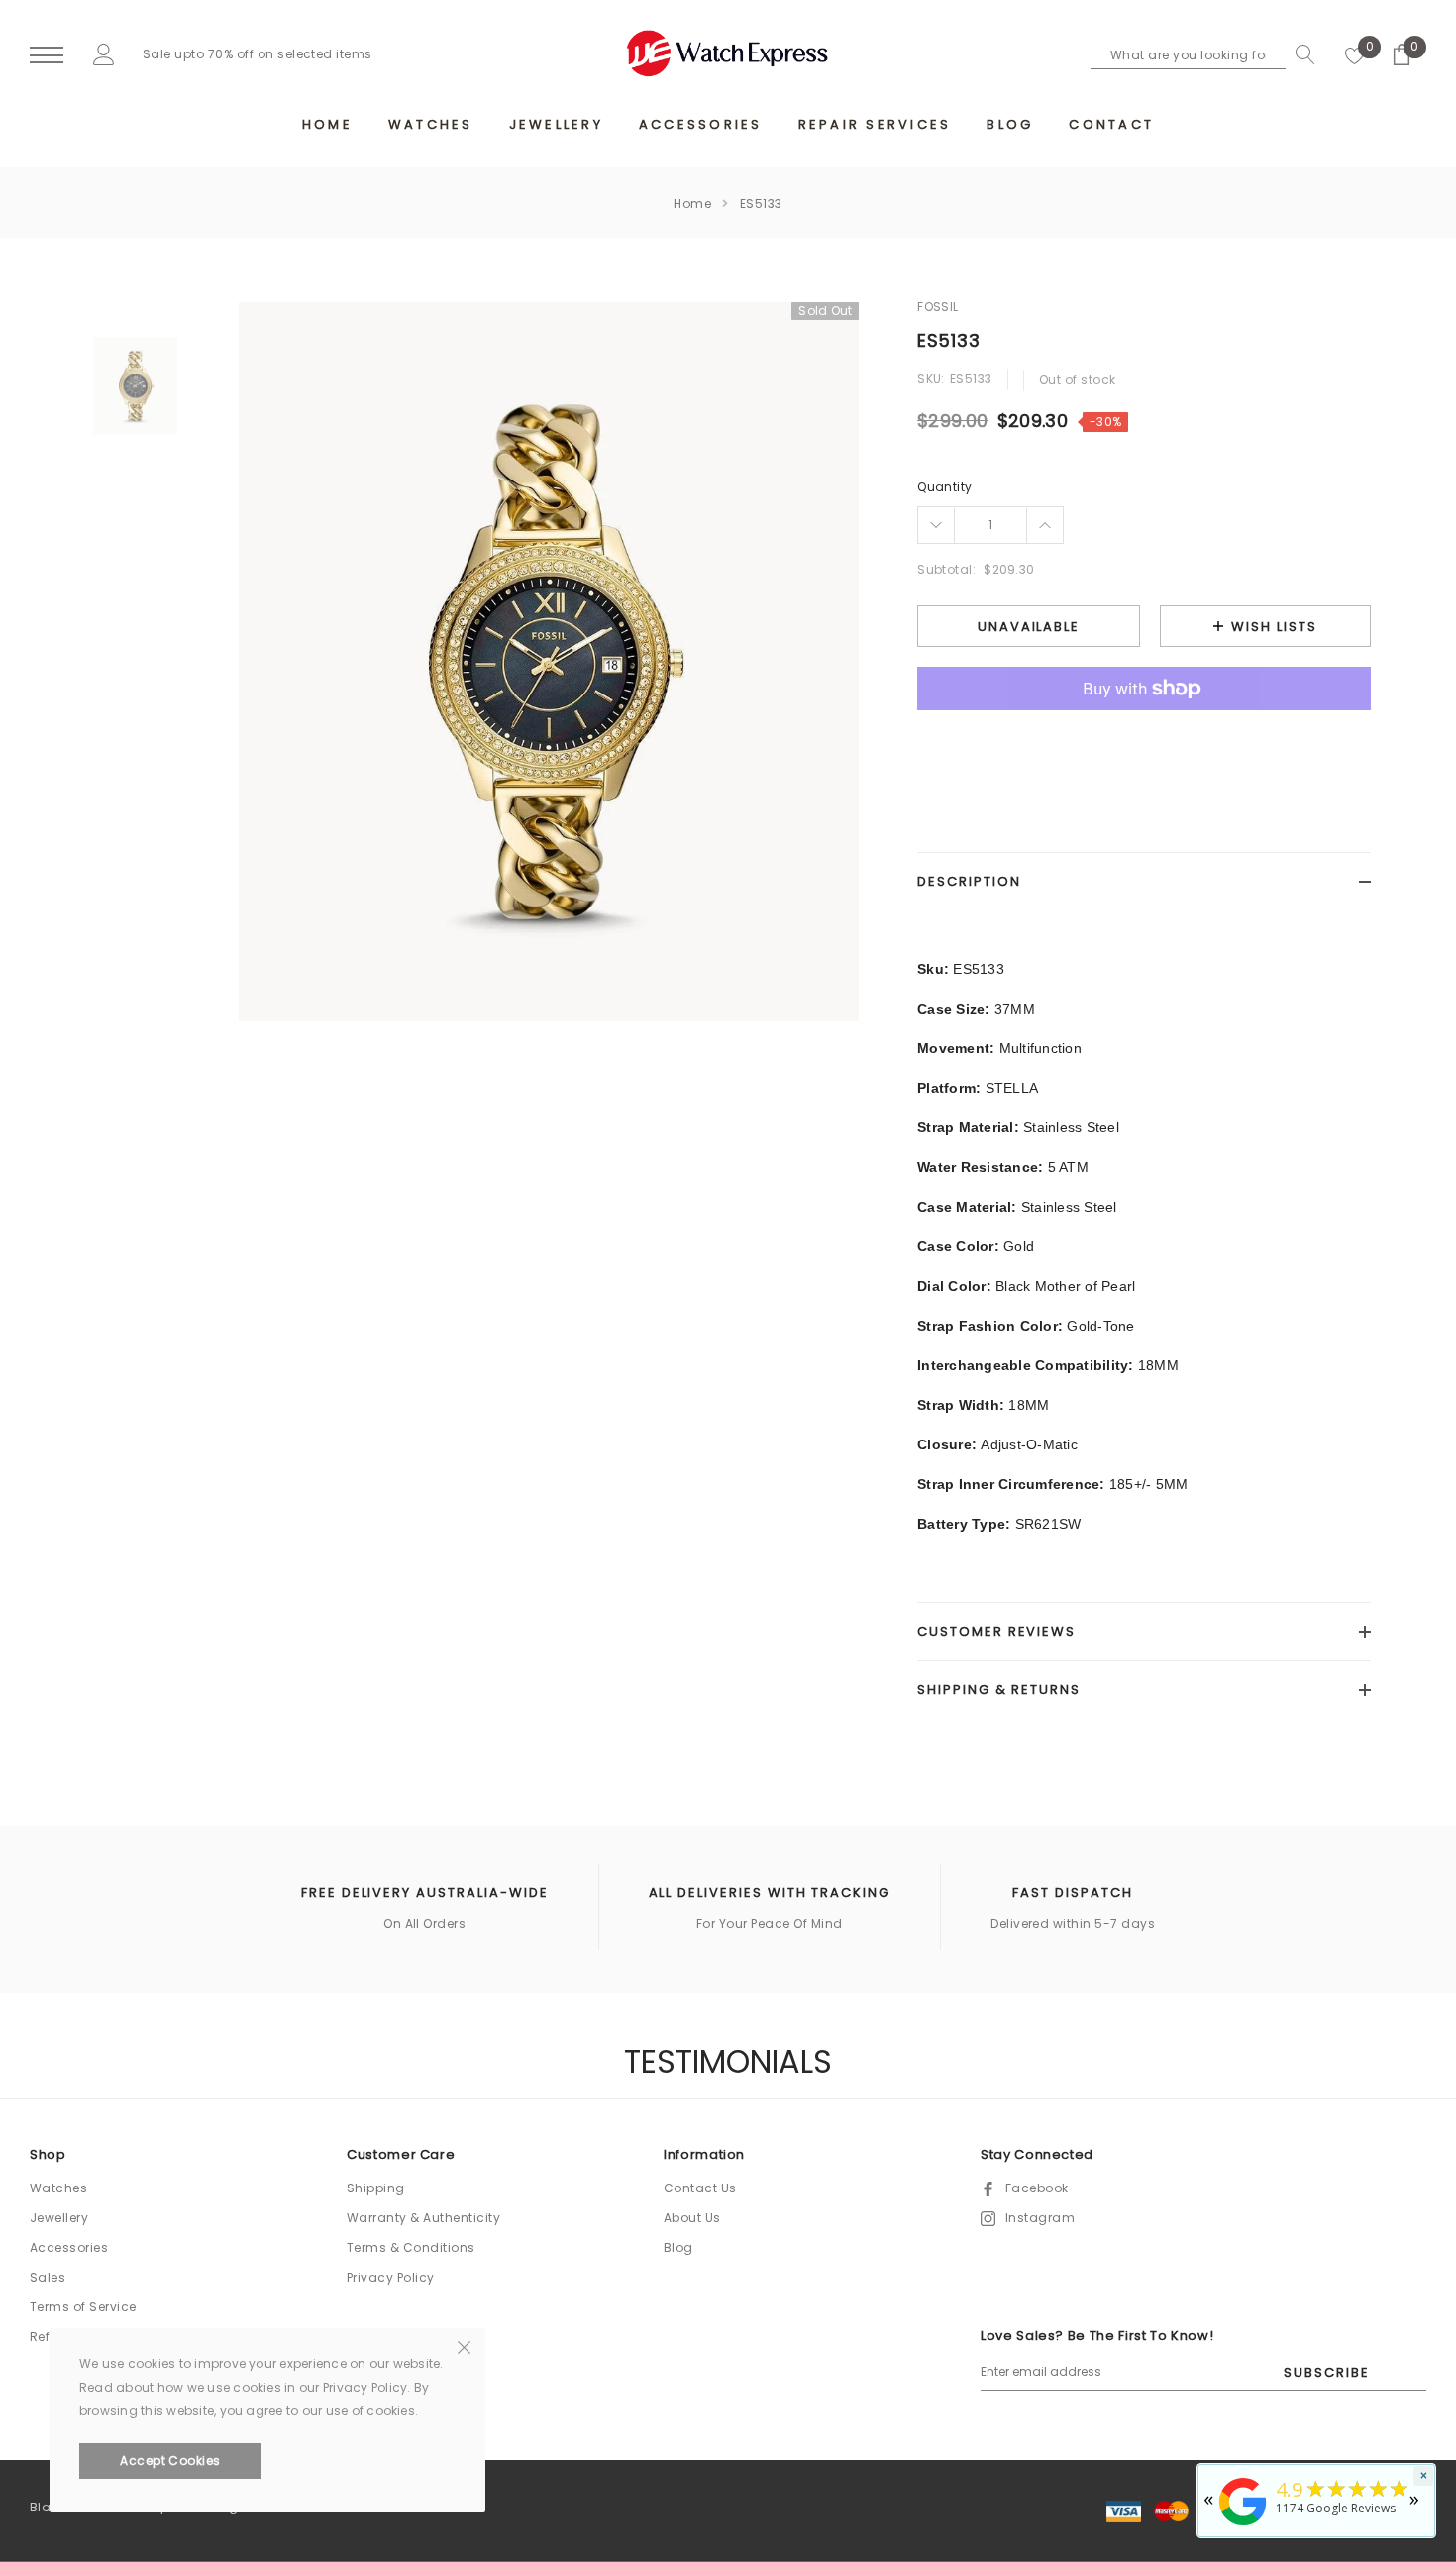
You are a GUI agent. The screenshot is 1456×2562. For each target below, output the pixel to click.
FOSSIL (938, 307)
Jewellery (59, 2218)
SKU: (931, 379)
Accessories (69, 2247)
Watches (58, 2188)
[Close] (464, 2346)
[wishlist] (1355, 54)
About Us (692, 2218)
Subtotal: (946, 569)
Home (692, 204)
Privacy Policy (391, 2277)
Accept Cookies (170, 2460)
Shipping (376, 2188)
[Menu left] (47, 56)
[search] (1300, 54)
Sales (48, 2277)
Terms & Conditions (411, 2247)
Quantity (945, 487)
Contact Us (700, 2188)
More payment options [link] (1144, 737)
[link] (135, 385)
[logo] (728, 53)
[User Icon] (104, 54)
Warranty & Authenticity (423, 2218)
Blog (678, 2247)
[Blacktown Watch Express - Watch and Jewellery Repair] (1243, 2527)
